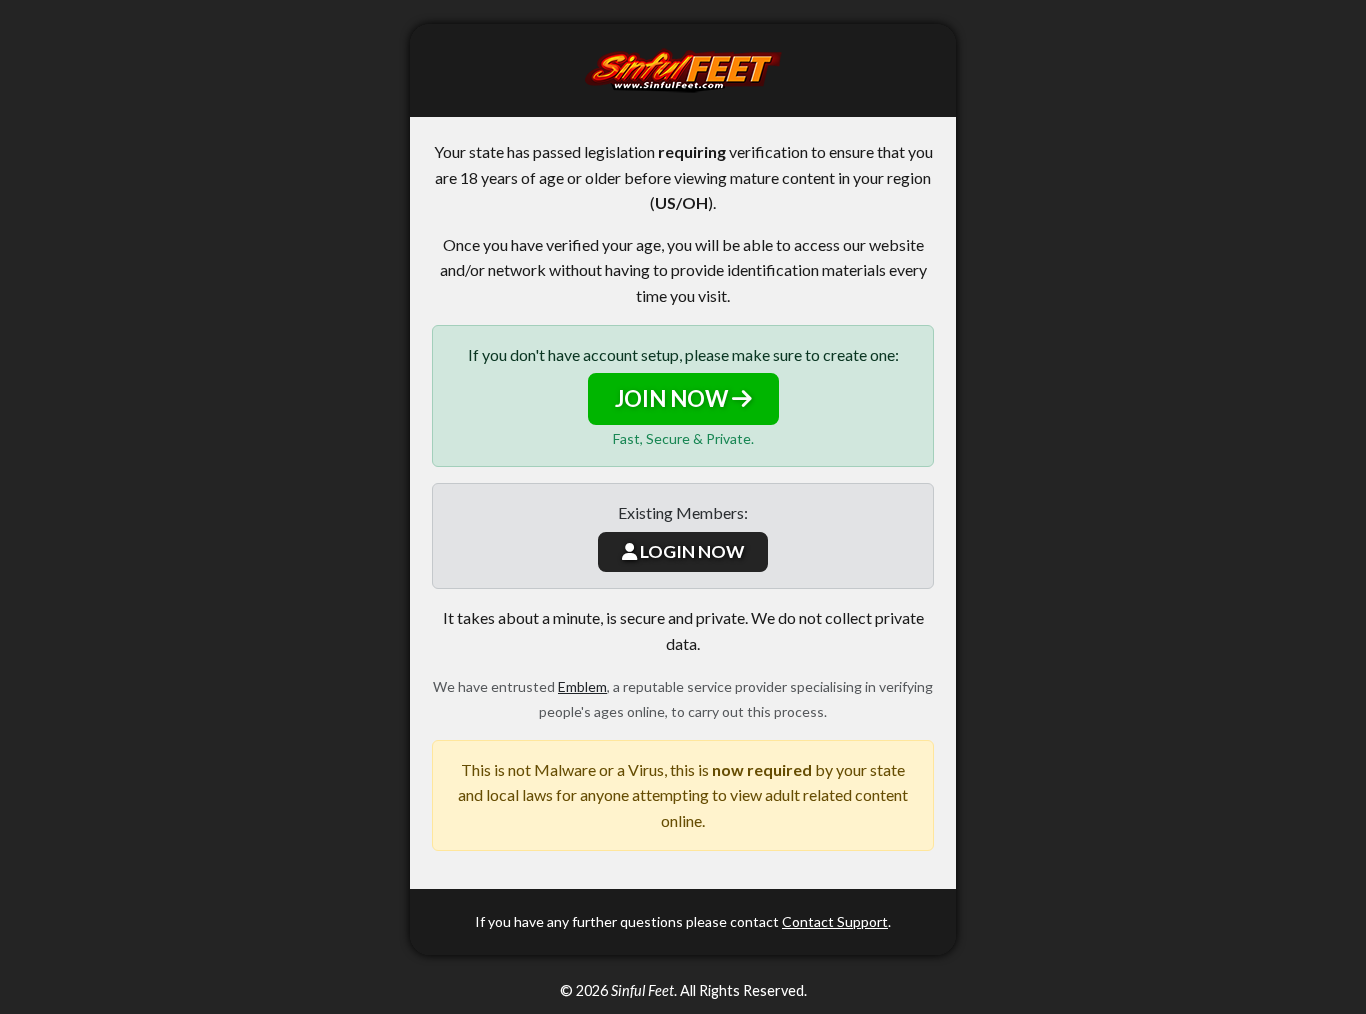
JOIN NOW (673, 398)
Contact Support (835, 921)
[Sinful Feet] (683, 70)
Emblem (582, 686)
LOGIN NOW (690, 551)
